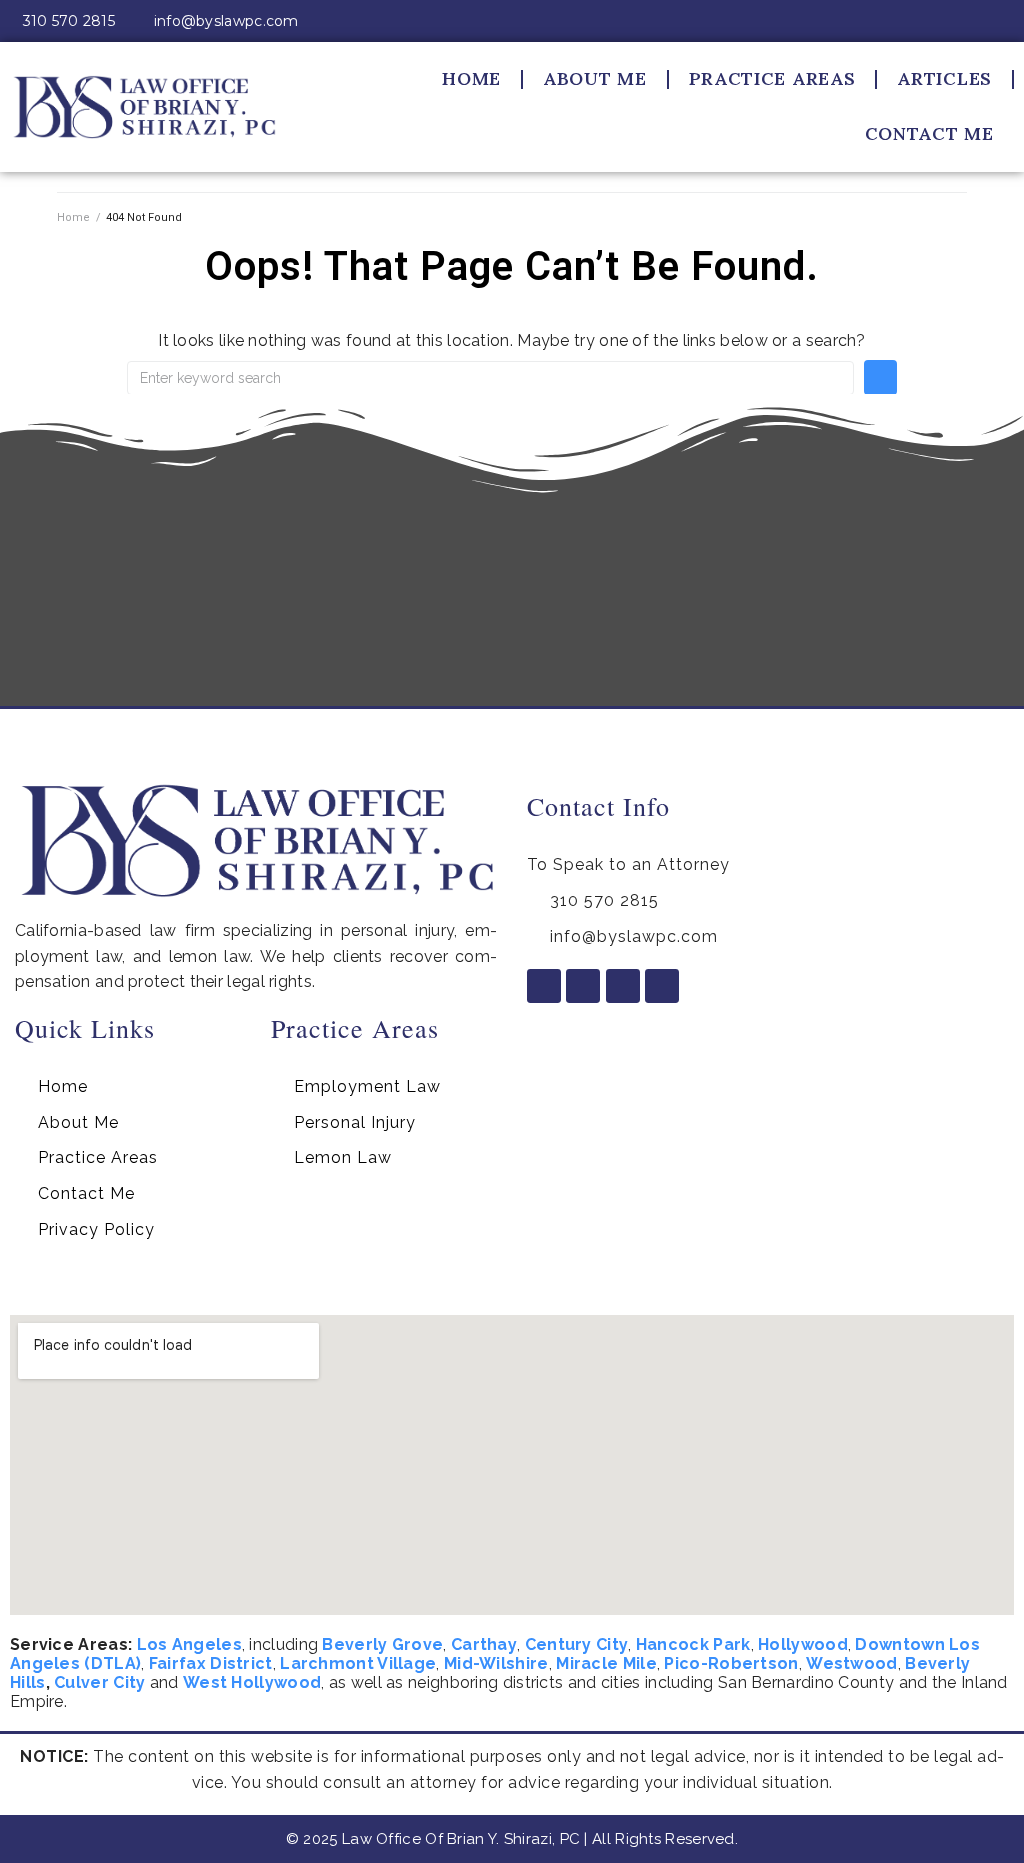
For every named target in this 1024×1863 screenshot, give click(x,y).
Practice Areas (772, 78)
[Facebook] (903, 21)
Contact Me (929, 133)
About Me (595, 78)
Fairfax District (211, 1663)
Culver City (99, 1682)
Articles (944, 78)
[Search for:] (490, 378)
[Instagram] (938, 21)
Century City (577, 1644)
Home (471, 78)
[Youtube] (1009, 21)
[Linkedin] (974, 21)
